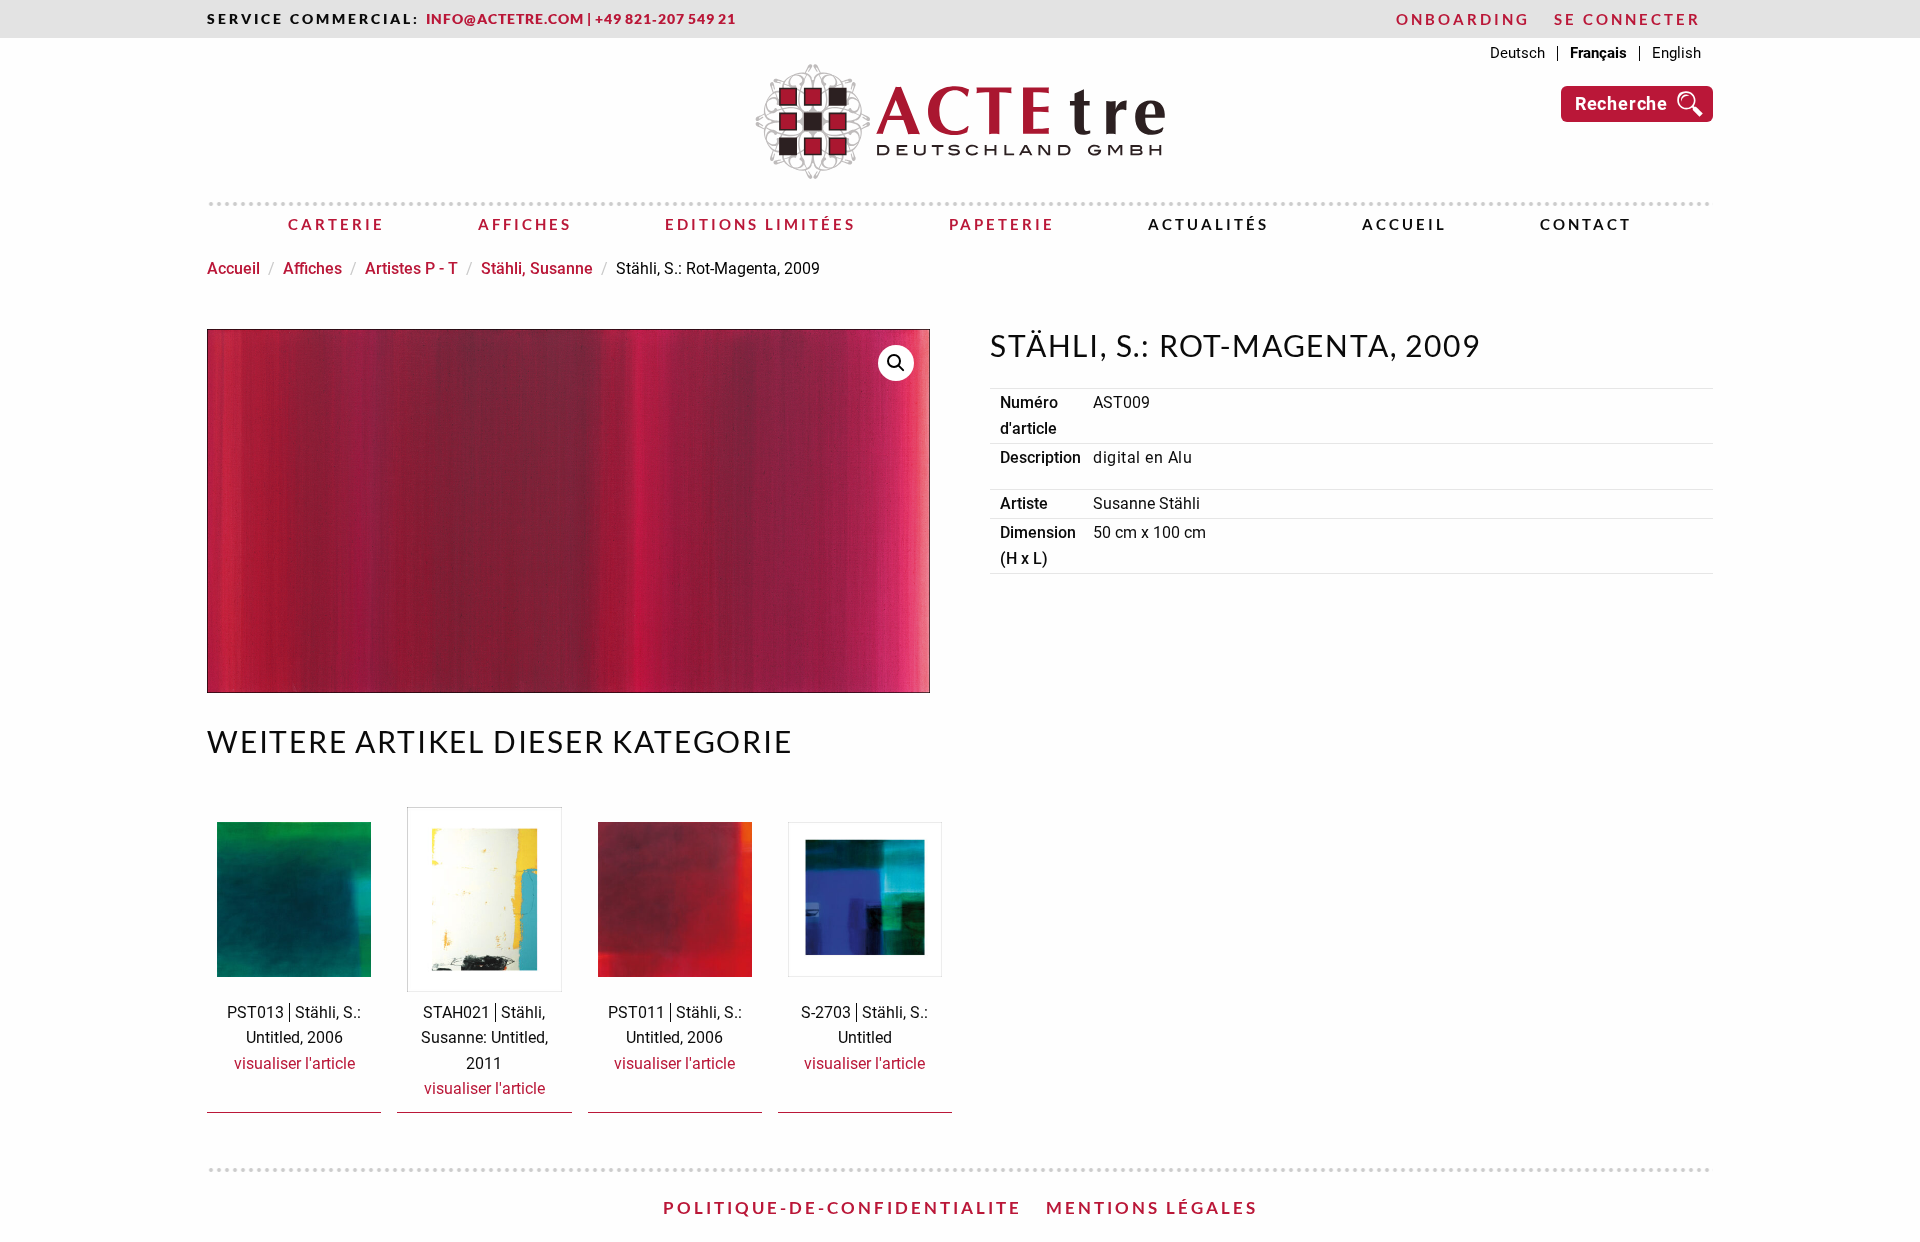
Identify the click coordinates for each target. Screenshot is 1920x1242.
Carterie (336, 224)
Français (1598, 53)
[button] (896, 363)
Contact (1586, 224)
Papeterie (1002, 224)
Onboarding (1463, 19)
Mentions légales (1152, 1207)
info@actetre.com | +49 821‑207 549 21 (581, 19)
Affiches (525, 224)
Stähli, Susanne (537, 268)
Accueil (1404, 224)
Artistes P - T (411, 268)
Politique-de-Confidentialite (842, 1207)
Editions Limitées (760, 224)
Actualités (1208, 224)
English (1676, 53)
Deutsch (1517, 53)
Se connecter (1627, 19)
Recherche (1621, 103)
